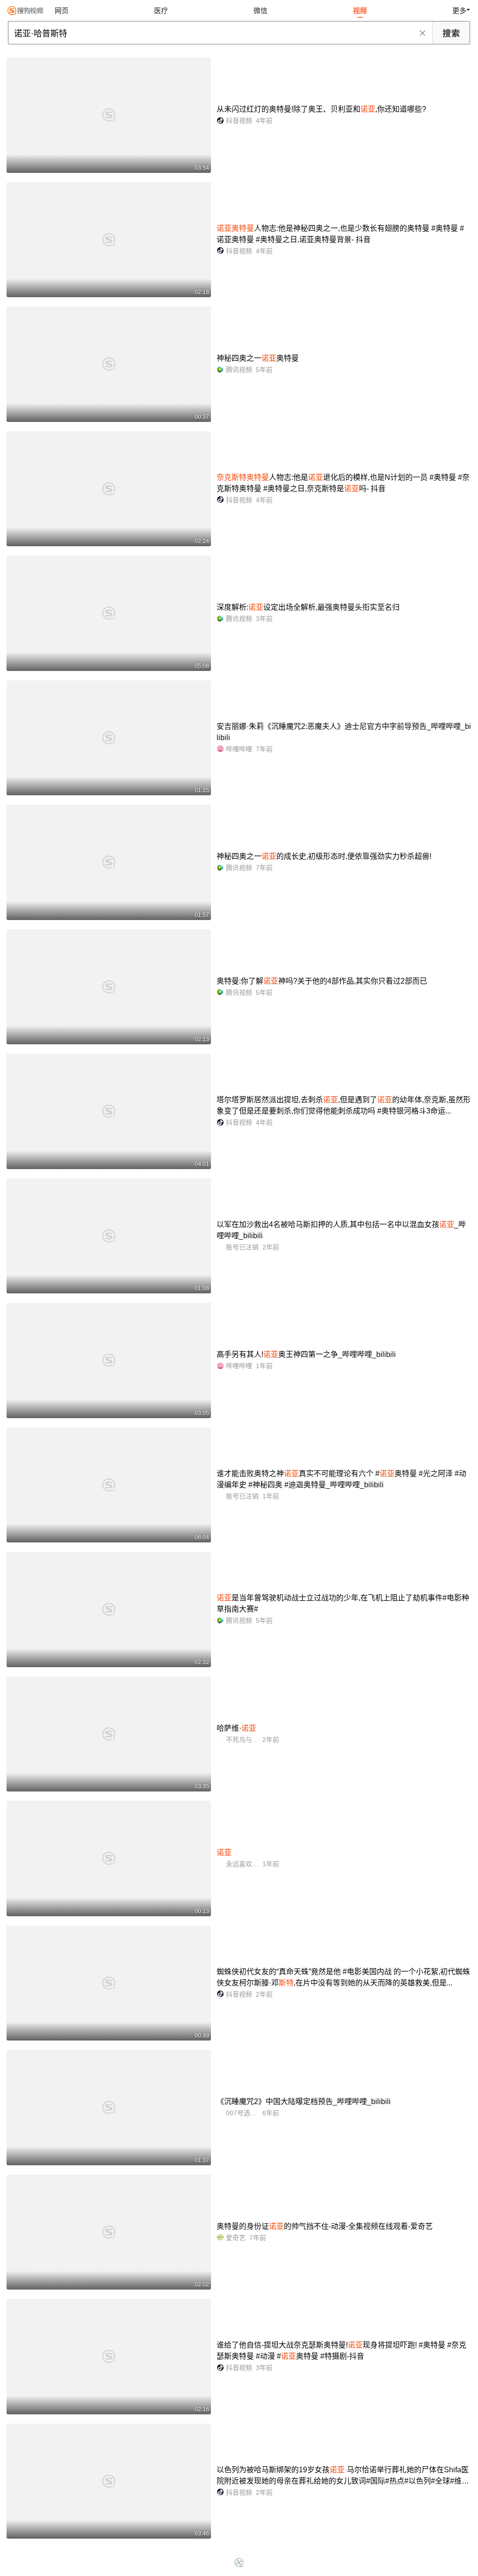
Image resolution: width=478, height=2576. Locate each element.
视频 (360, 11)
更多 (459, 11)
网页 (62, 11)
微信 (260, 11)
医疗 (161, 11)
